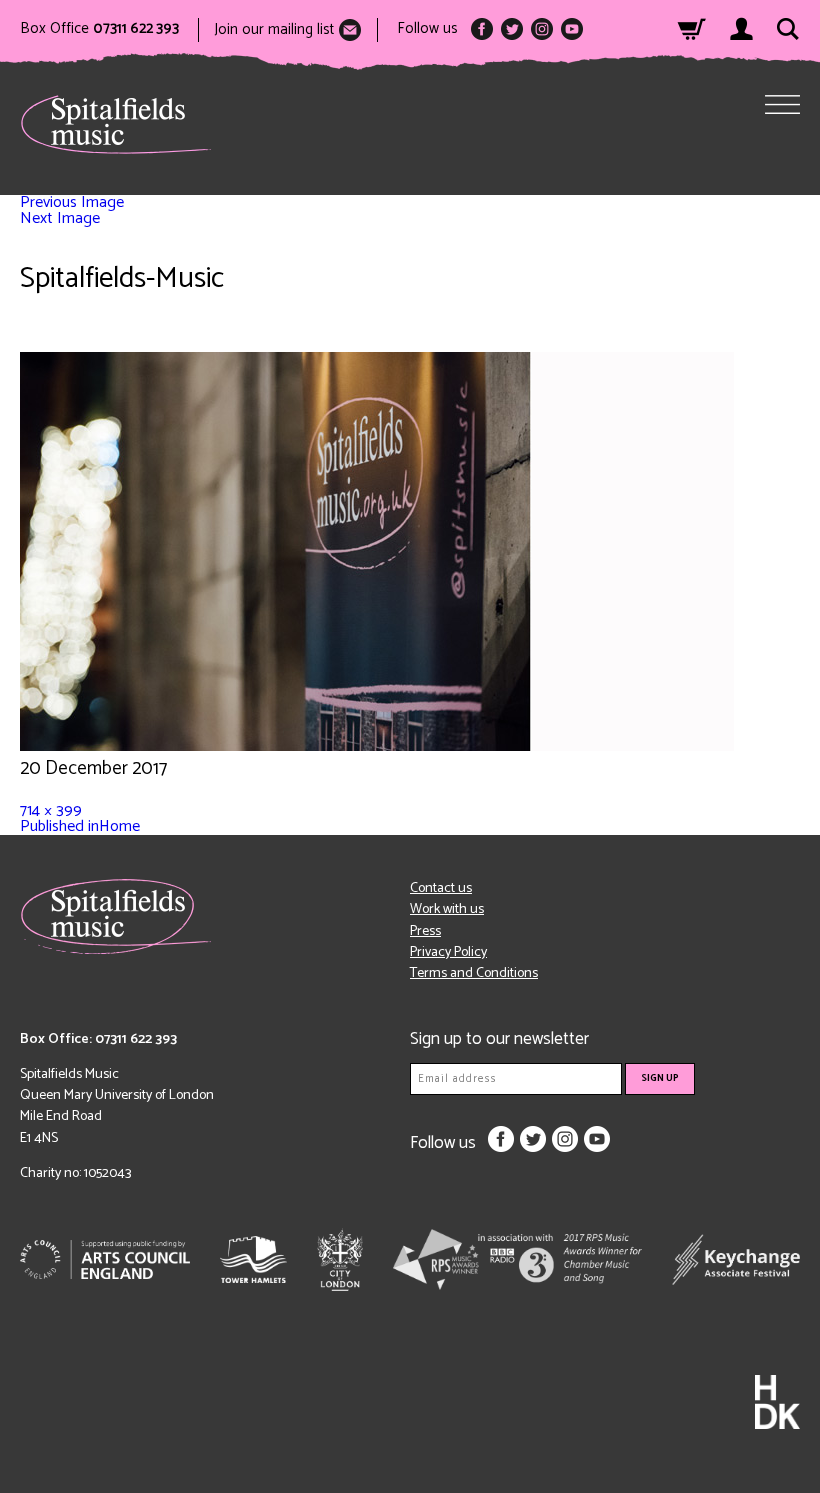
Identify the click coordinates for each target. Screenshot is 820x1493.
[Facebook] (482, 29)
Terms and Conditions (474, 973)
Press (425, 931)
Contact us (441, 888)
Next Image (60, 218)
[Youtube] (572, 29)
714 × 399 (51, 810)
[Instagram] (542, 29)
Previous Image (72, 202)
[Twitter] (512, 29)
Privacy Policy (448, 952)
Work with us (447, 909)
